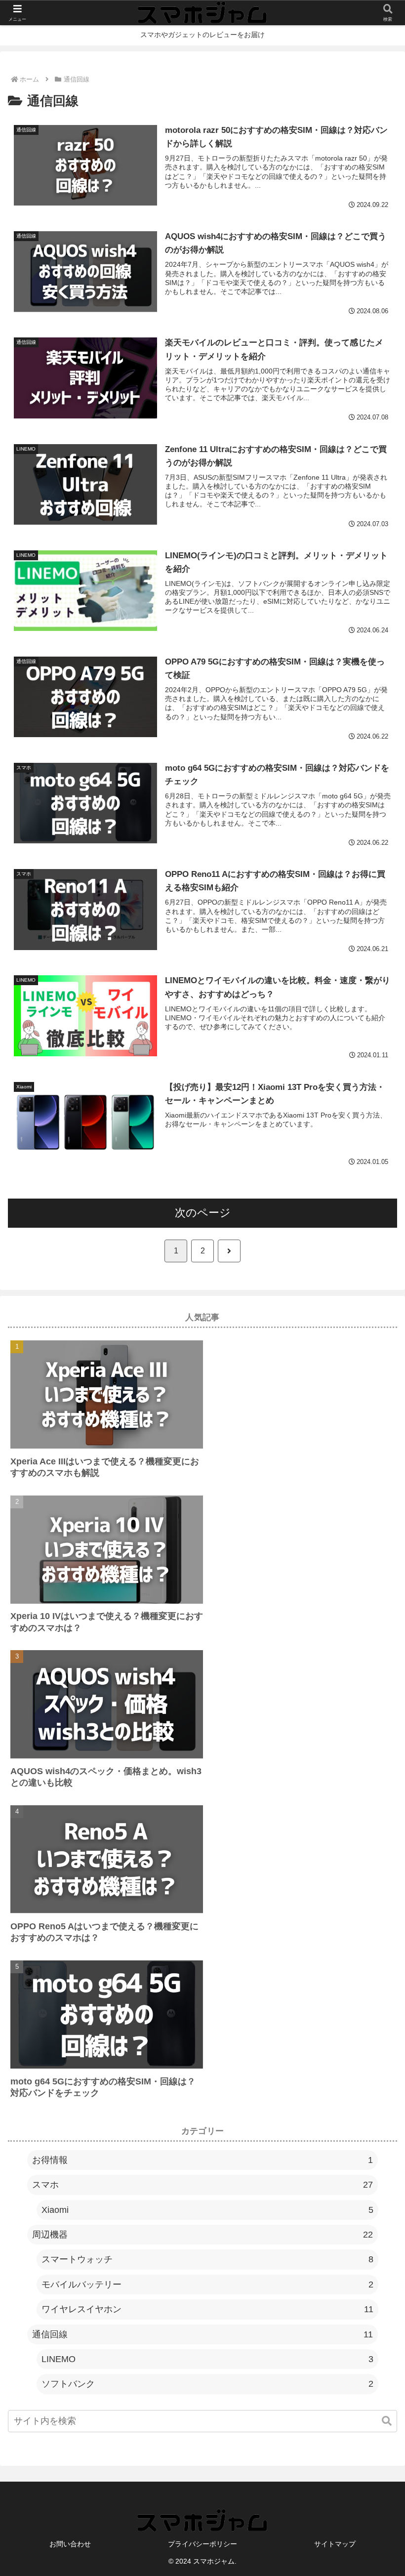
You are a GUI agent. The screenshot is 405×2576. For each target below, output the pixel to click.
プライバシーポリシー (202, 2544)
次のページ (203, 1213)
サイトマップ (335, 2544)
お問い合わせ (70, 2544)
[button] (387, 2421)
